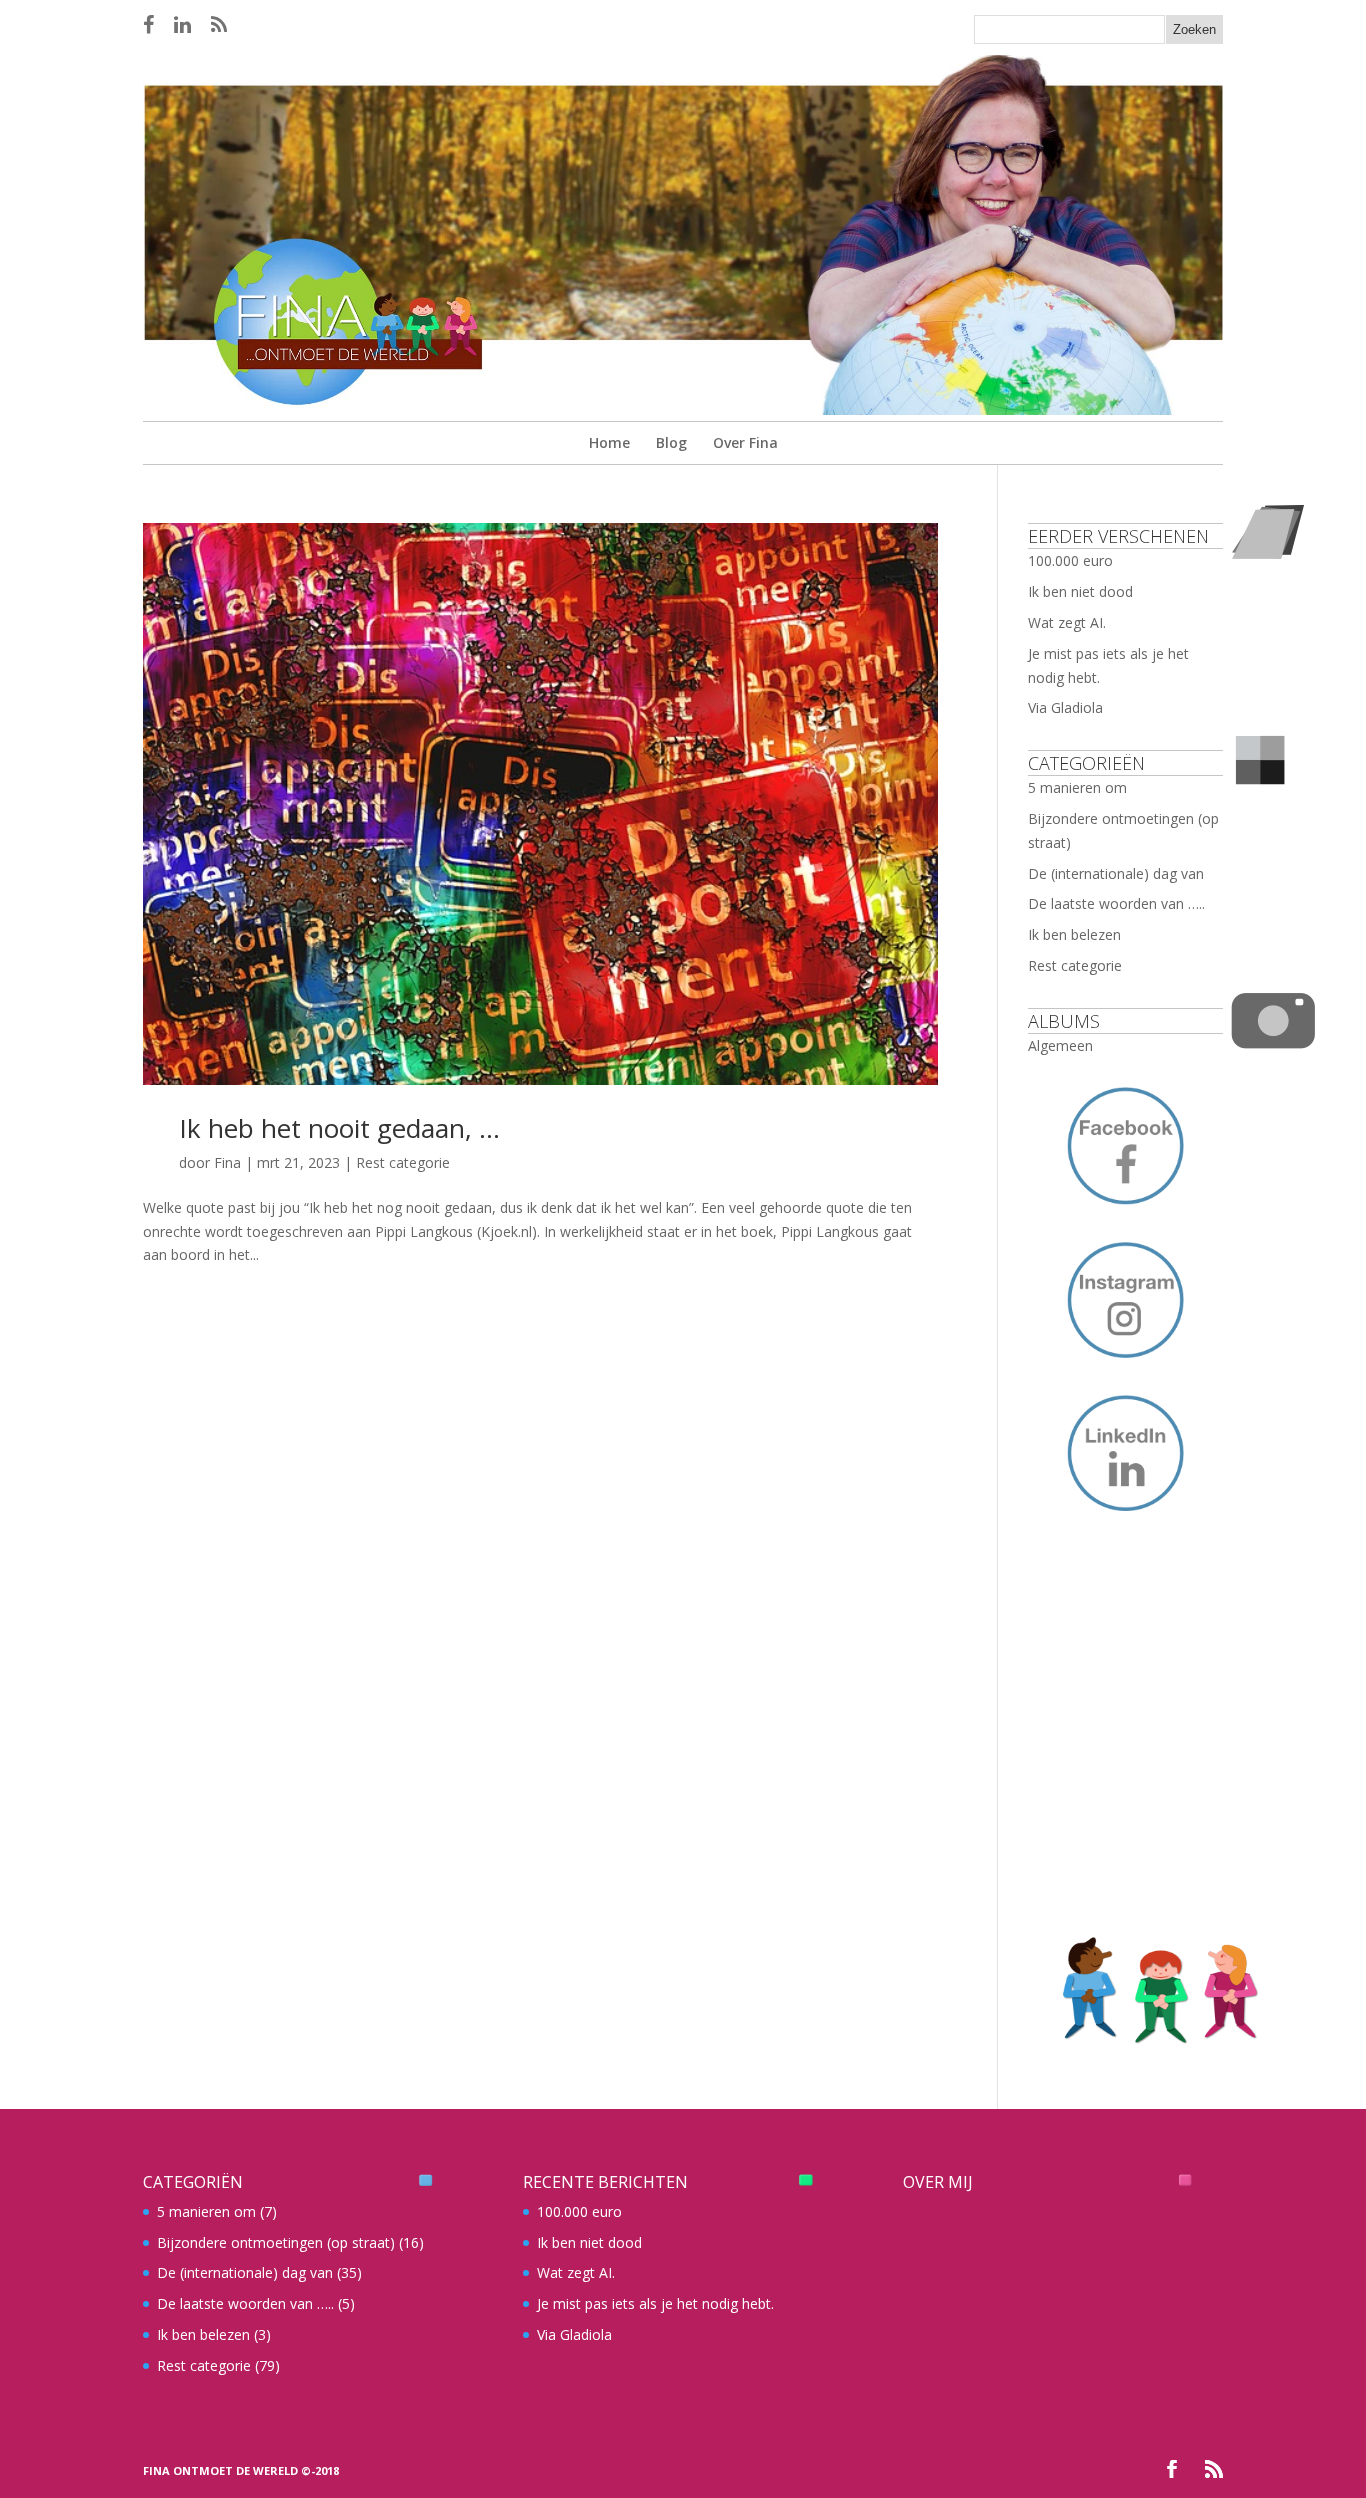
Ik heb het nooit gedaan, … (339, 1128)
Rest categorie (403, 1162)
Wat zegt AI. (1067, 622)
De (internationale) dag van (1116, 873)
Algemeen (1060, 1045)
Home (609, 442)
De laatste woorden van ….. (1116, 903)
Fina (227, 1162)
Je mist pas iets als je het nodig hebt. (655, 2303)
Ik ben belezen (1074, 934)
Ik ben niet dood (1080, 591)
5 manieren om (1077, 787)
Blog (671, 442)
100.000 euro (1070, 560)
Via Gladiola (1065, 707)
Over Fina (745, 442)
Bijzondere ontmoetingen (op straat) (276, 2242)
